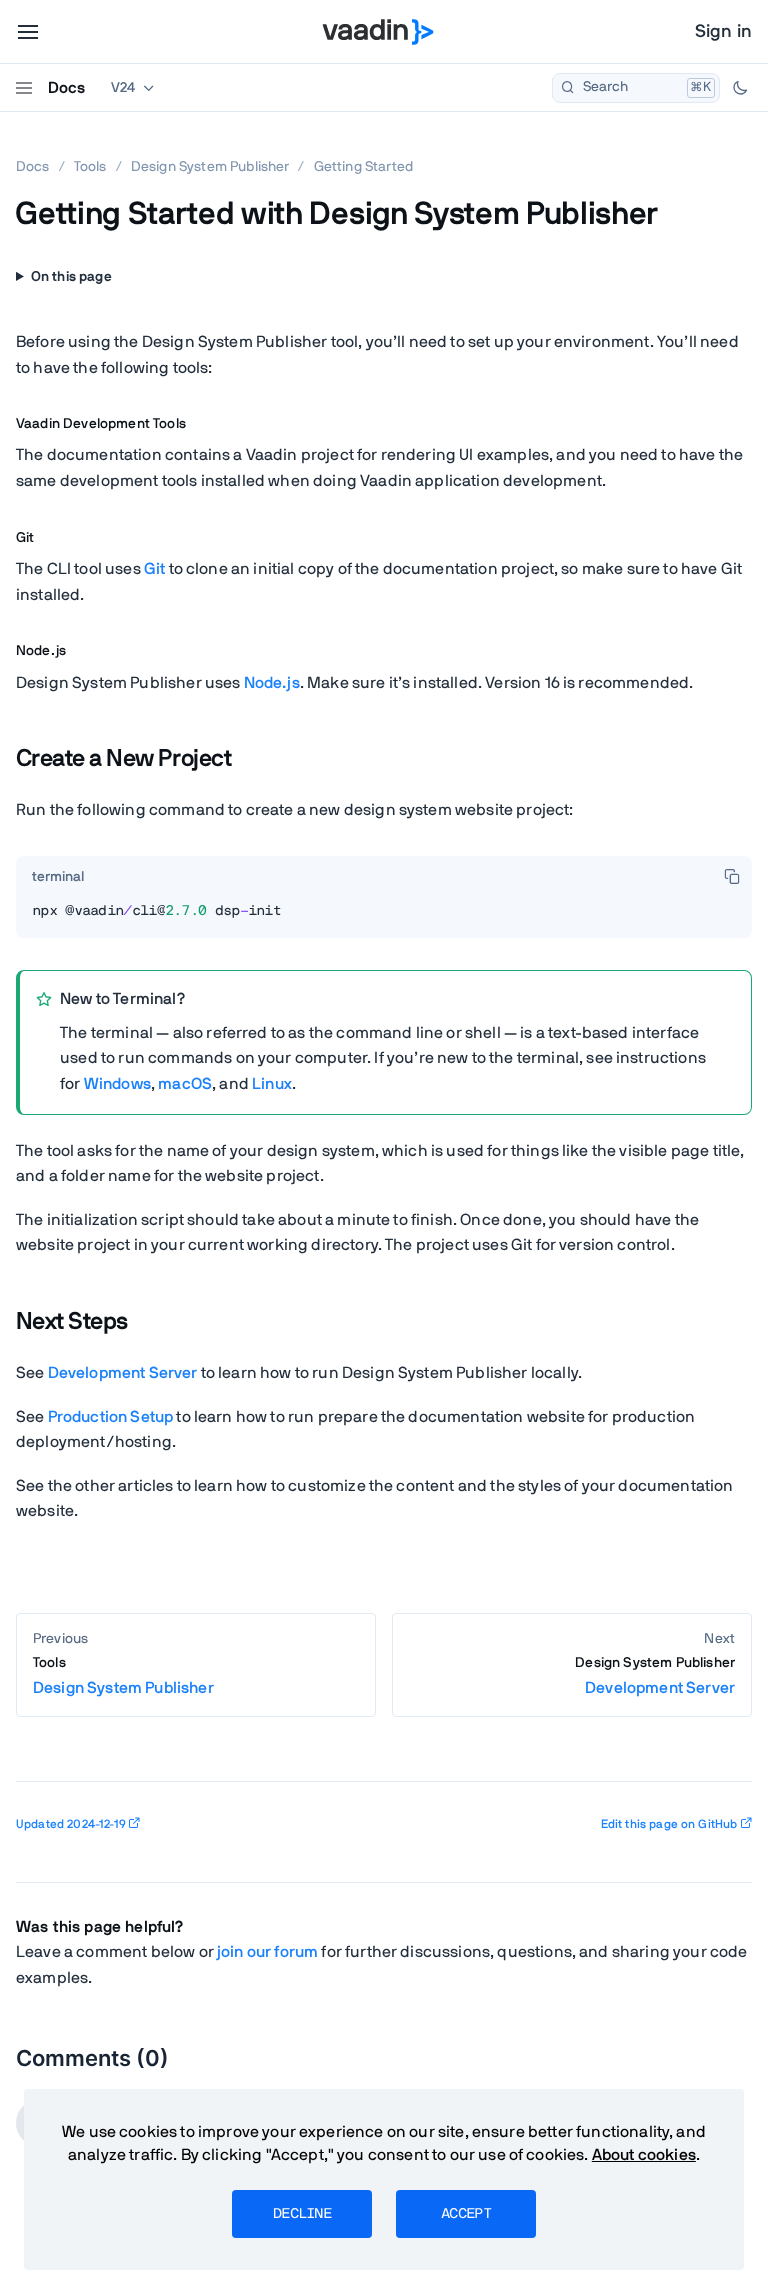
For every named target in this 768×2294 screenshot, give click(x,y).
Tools (90, 167)
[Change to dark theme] (740, 88)
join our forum (267, 1952)
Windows (117, 1084)
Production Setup (111, 1417)
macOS (185, 1084)
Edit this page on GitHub (669, 1824)
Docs (66, 88)
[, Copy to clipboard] (732, 876)
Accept (466, 2214)
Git (154, 569)
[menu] (28, 32)
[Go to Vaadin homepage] (378, 32)
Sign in (723, 32)
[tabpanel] (384, 919)
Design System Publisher (210, 167)
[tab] (58, 878)
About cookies (644, 2155)
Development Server (123, 1373)
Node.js (272, 683)
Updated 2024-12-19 (71, 1824)
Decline (302, 2214)
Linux (272, 1084)
